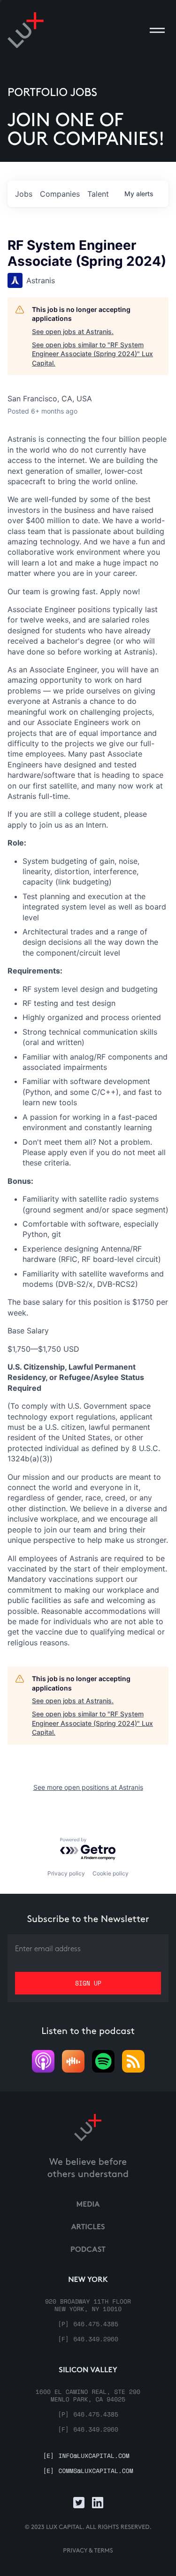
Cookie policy (111, 1873)
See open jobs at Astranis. (73, 331)
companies (60, 194)
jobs (24, 194)
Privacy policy (66, 1873)
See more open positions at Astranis (88, 1787)
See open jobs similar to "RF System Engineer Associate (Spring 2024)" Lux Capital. (92, 354)
